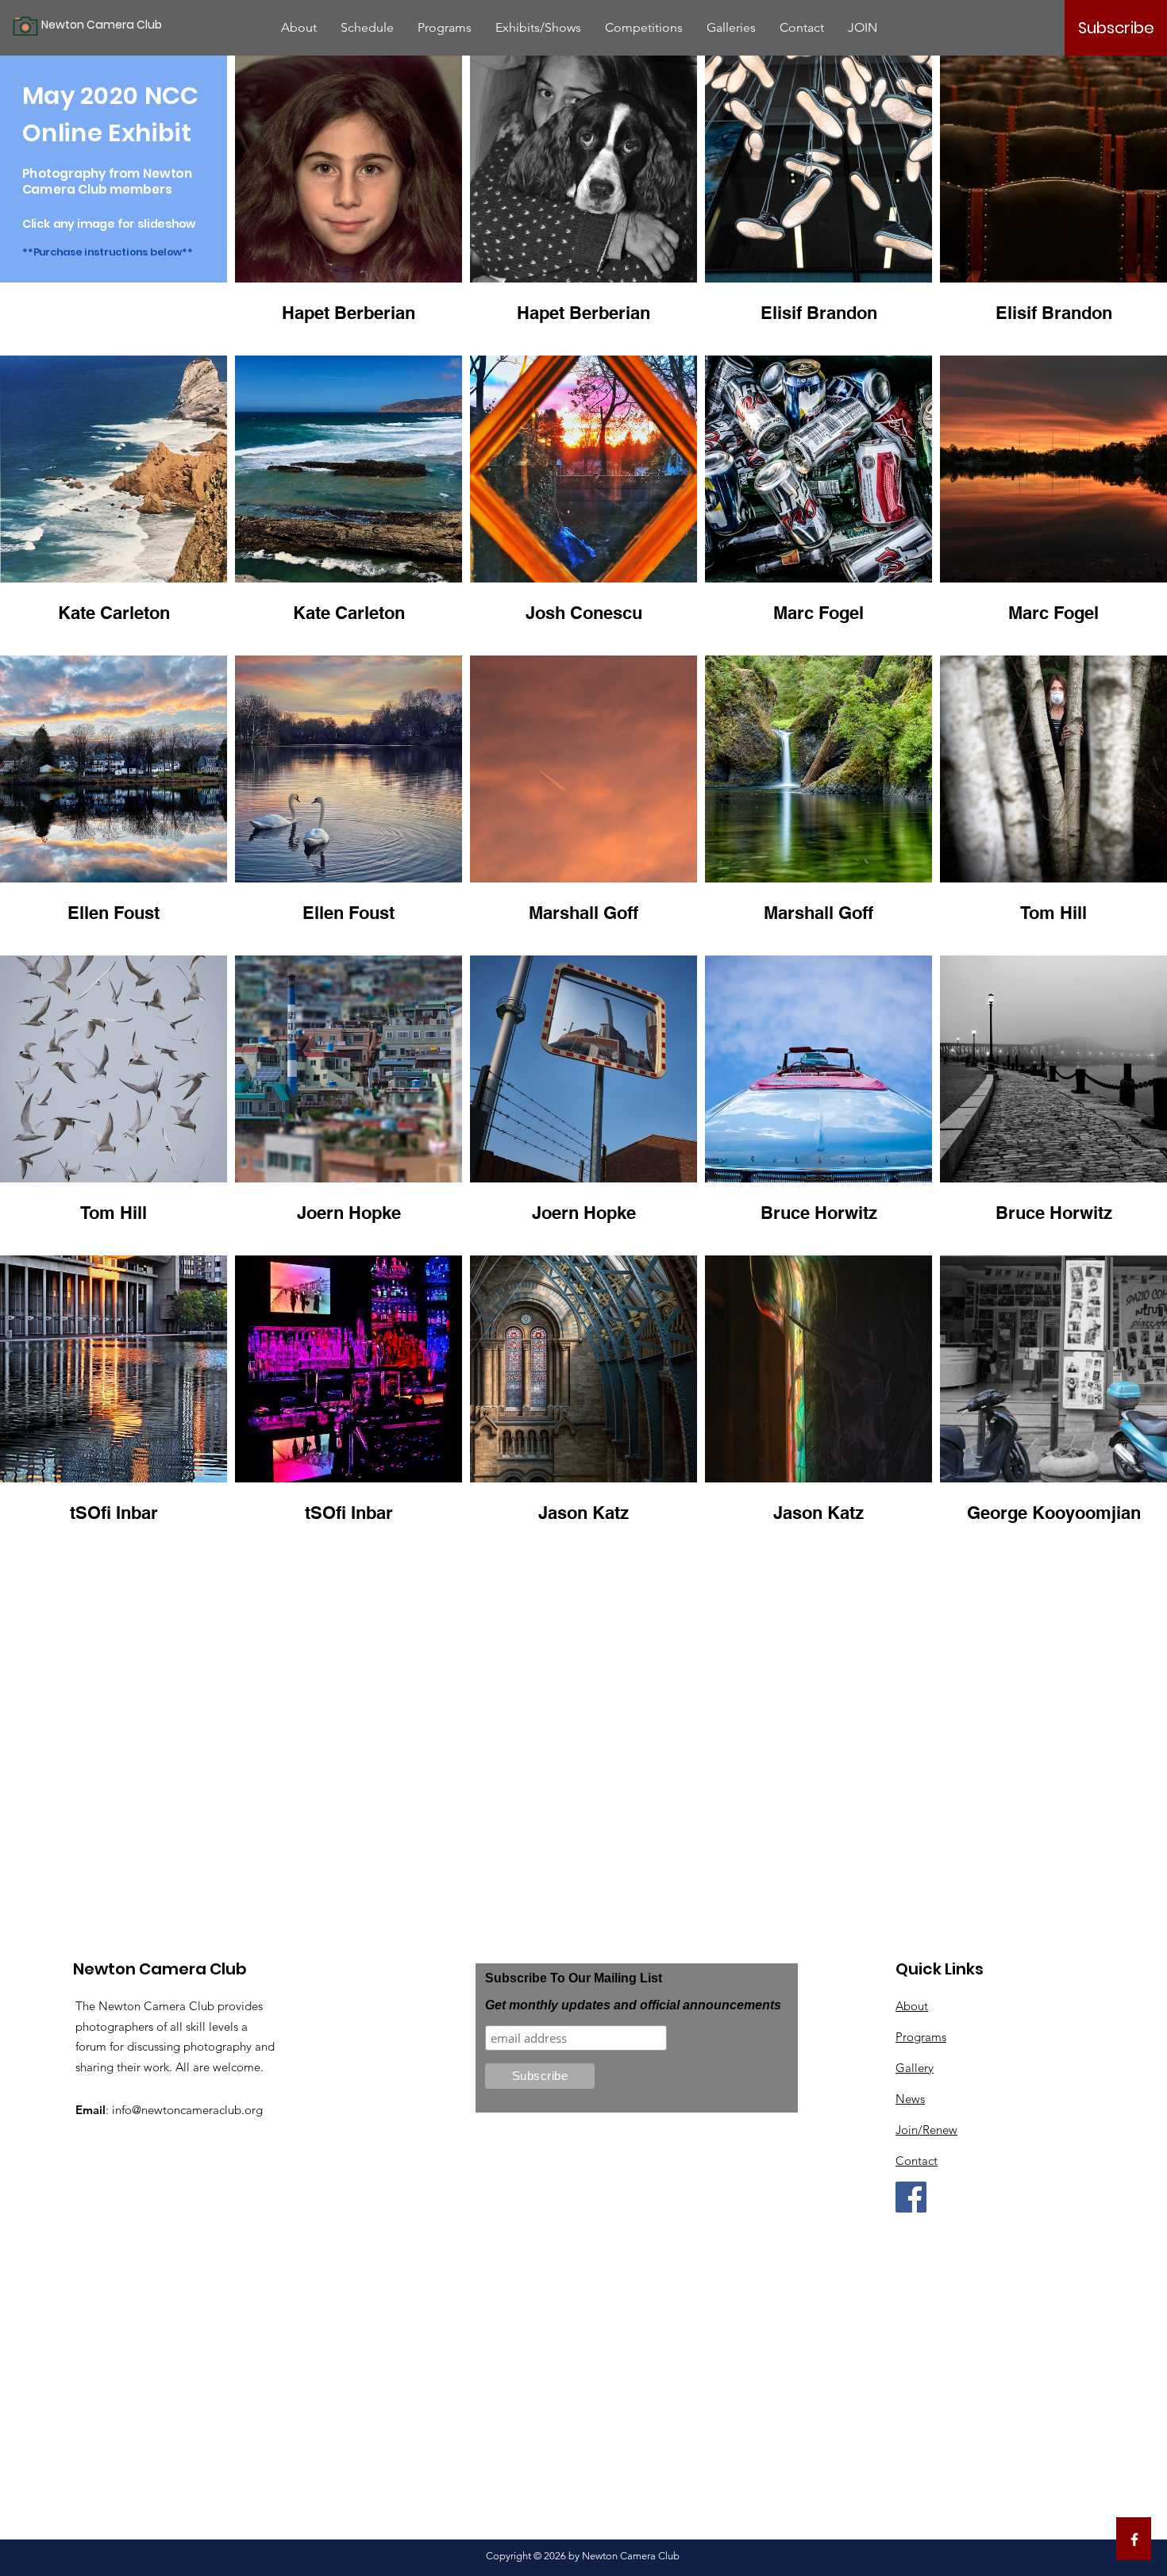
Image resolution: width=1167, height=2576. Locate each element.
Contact (917, 2161)
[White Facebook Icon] (1134, 2539)
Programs (921, 2037)
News (910, 2099)
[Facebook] (911, 2197)
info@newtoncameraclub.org (187, 2110)
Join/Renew (926, 2130)
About (912, 2006)
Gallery (915, 2068)
